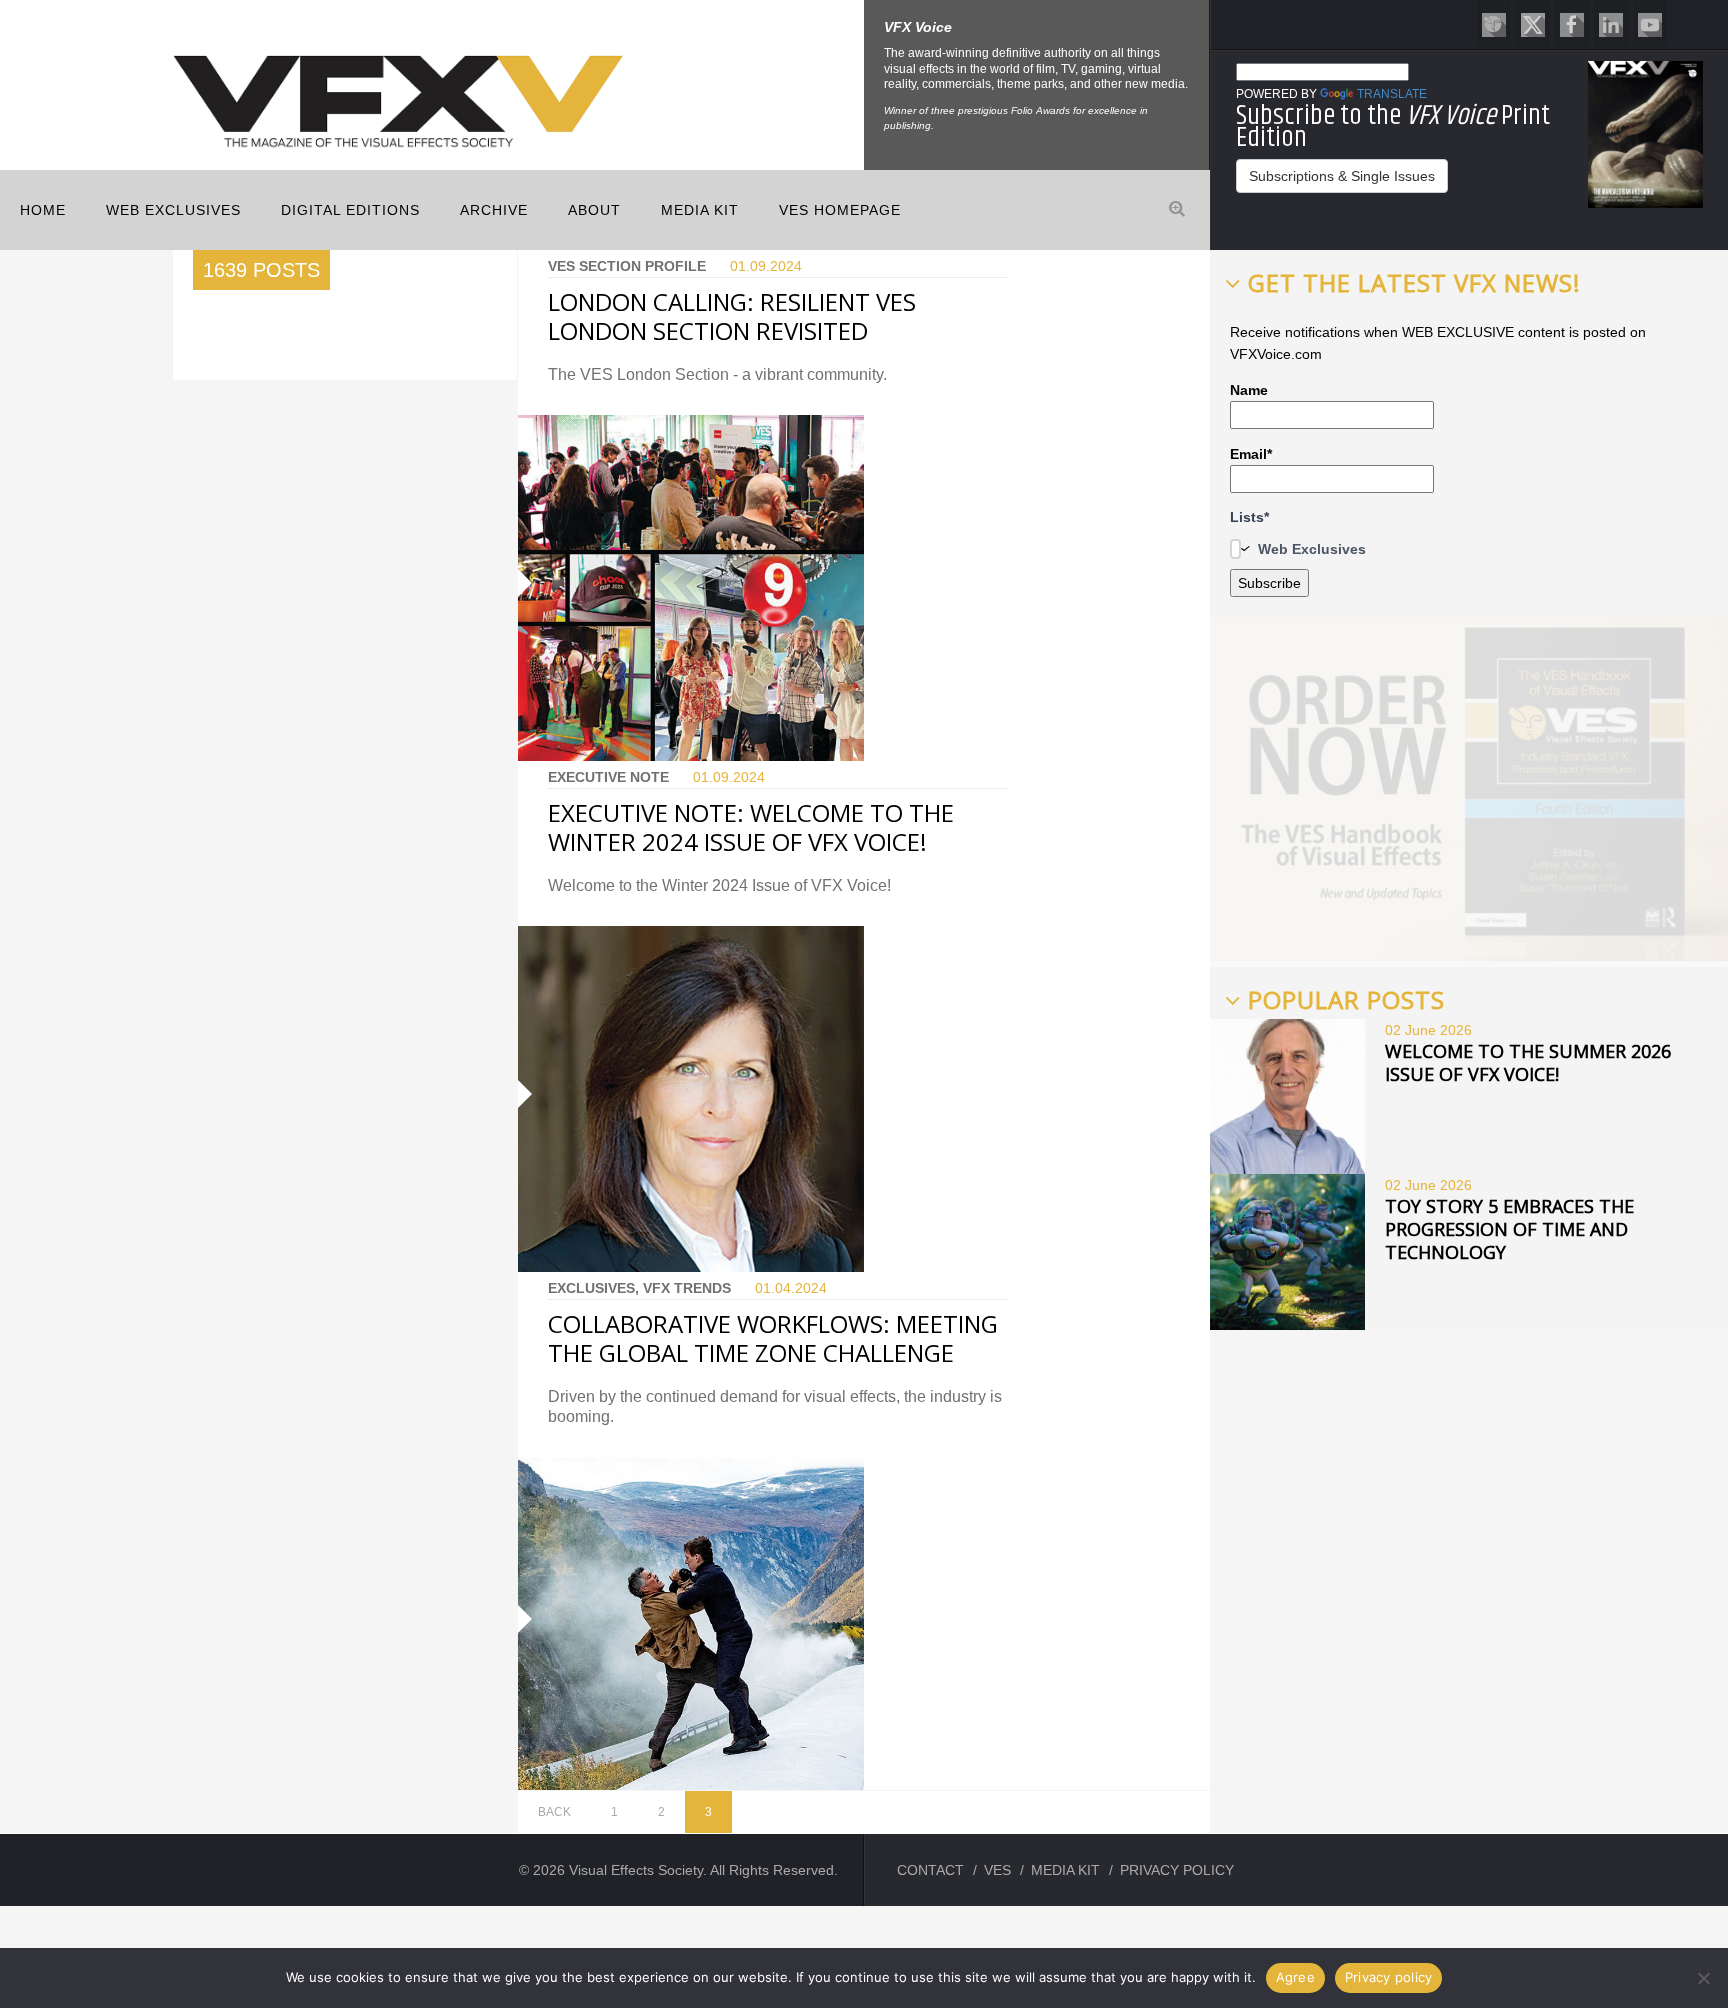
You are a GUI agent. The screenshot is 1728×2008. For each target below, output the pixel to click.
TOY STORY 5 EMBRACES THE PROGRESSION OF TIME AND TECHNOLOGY (1509, 1229)
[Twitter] (1533, 23)
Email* (1251, 454)
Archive (494, 210)
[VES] (1494, 23)
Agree (1295, 1977)
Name (1249, 390)
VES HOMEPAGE (840, 210)
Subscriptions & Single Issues (1342, 176)
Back (554, 1812)
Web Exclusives (173, 210)
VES (997, 1870)
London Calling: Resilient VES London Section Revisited (732, 316)
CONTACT (930, 1870)
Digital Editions (350, 210)
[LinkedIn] (1611, 23)
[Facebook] (1572, 23)
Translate (1392, 94)
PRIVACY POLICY (1177, 1870)
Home (43, 210)
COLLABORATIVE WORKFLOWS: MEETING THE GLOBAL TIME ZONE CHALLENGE (773, 1338)
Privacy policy (1389, 1977)
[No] (1703, 1978)
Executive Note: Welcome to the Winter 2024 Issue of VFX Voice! (751, 827)
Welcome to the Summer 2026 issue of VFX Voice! (1528, 1062)
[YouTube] (1650, 23)
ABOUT (594, 210)
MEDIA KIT (700, 210)
